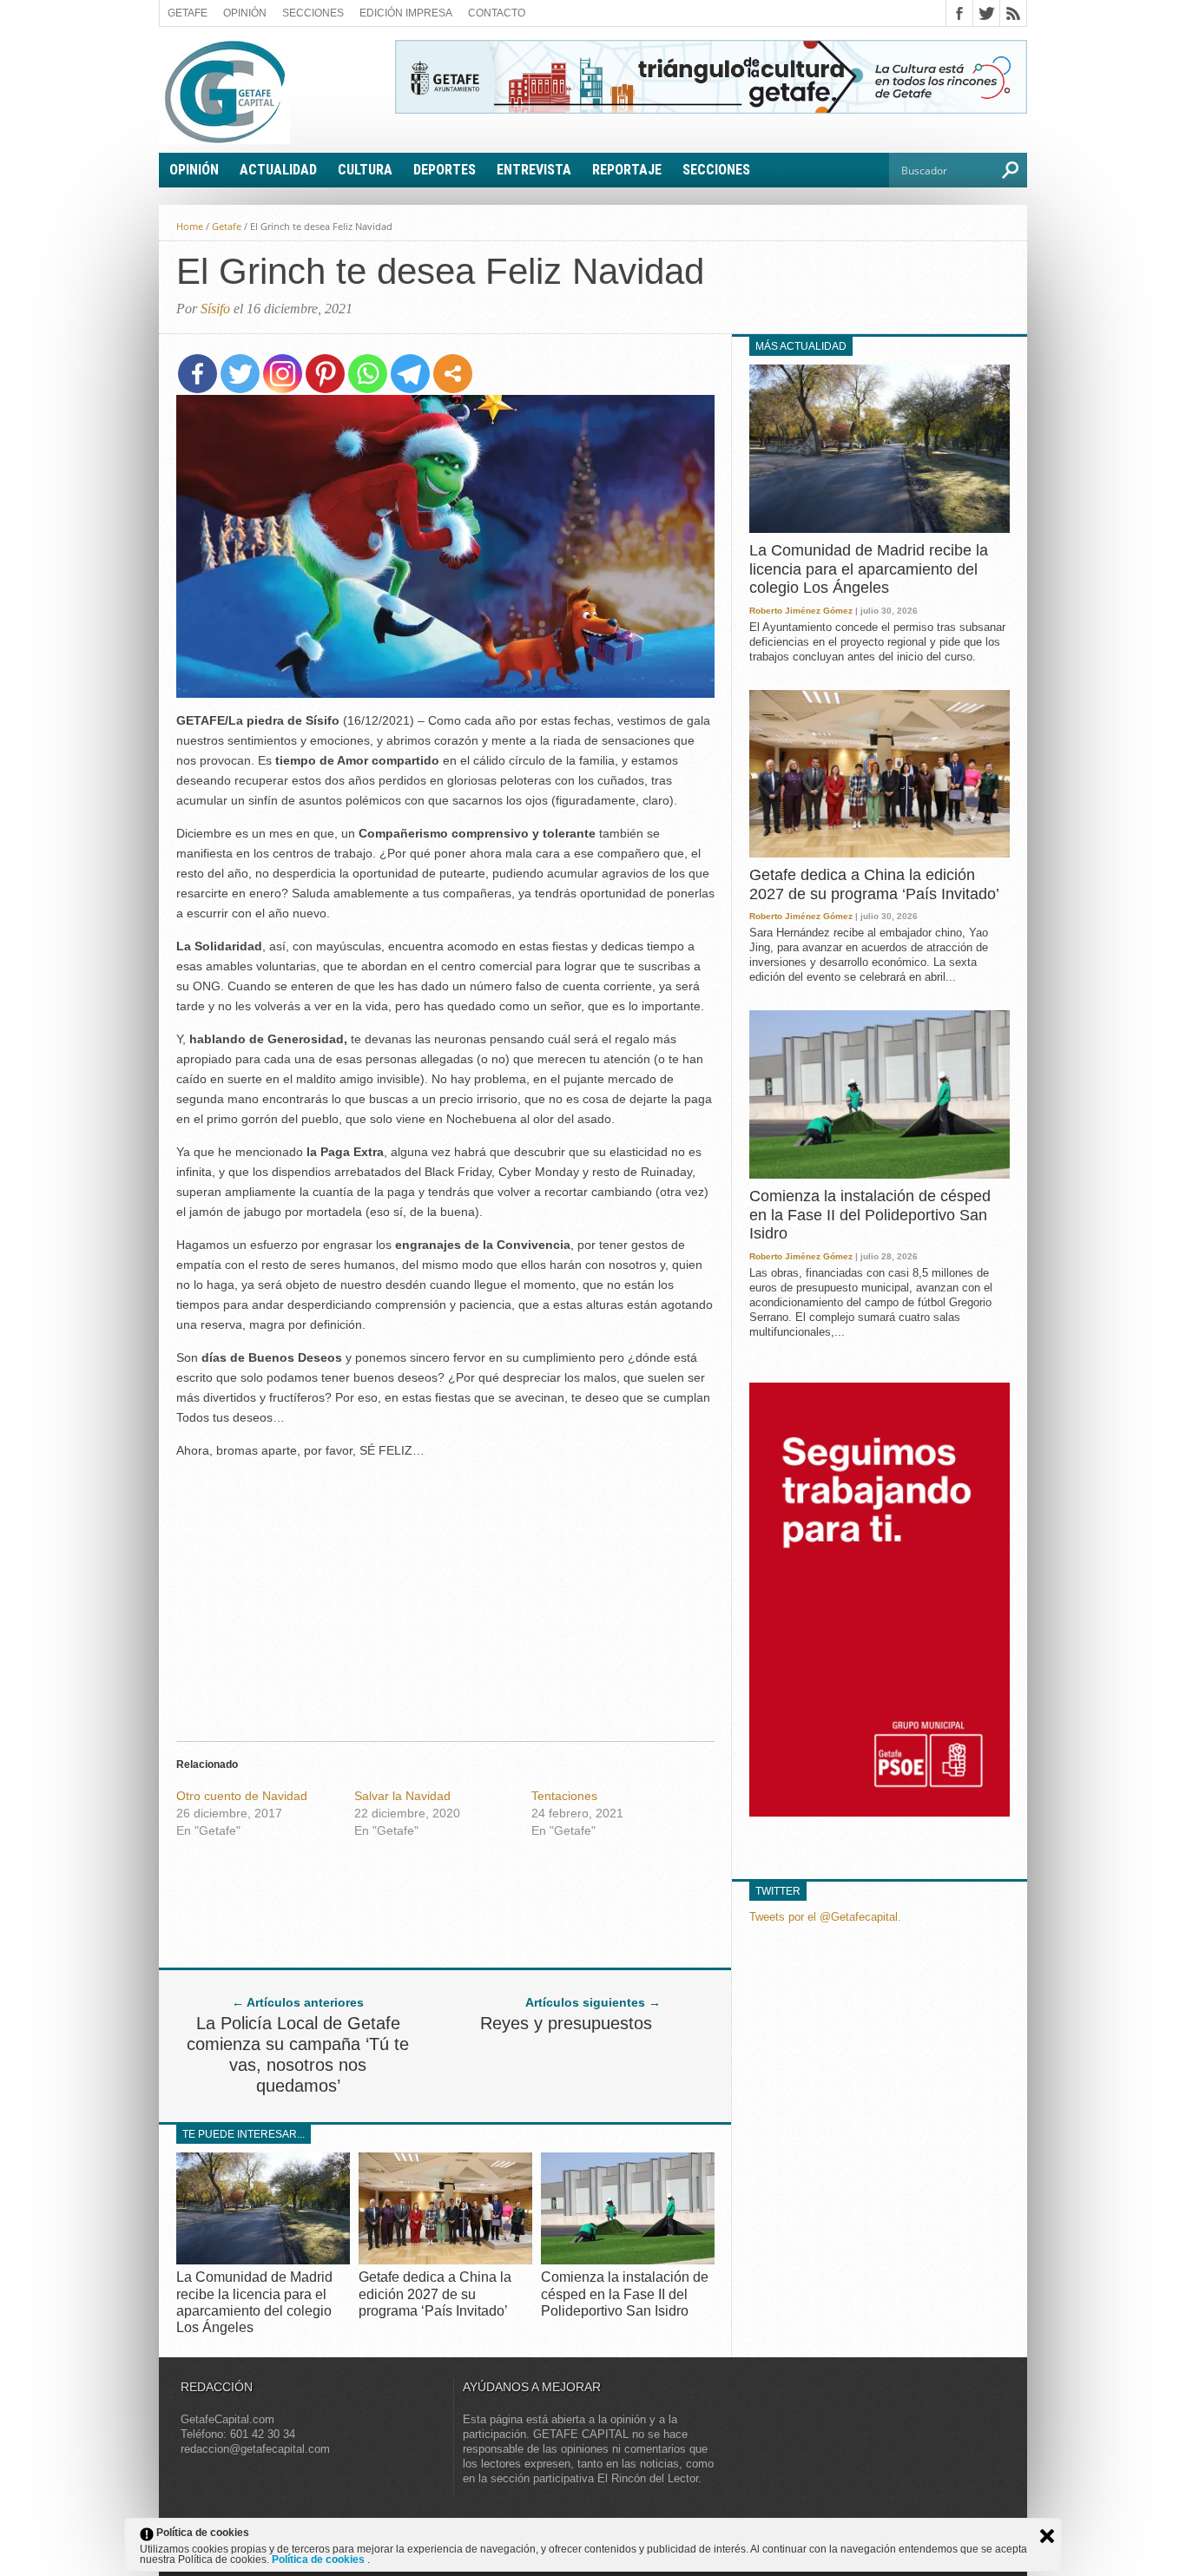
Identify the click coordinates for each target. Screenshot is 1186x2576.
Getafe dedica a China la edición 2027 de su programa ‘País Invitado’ (435, 2293)
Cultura (365, 170)
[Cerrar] (1047, 2536)
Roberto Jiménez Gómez (801, 611)
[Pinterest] (325, 374)
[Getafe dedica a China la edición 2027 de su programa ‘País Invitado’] (445, 2260)
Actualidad (278, 170)
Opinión (245, 13)
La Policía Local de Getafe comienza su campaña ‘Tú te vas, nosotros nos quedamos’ (298, 2054)
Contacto (497, 13)
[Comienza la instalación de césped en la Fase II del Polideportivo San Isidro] (628, 2260)
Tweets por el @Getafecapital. (825, 1917)
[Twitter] (240, 374)
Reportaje (627, 170)
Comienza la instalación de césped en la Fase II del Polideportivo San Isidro (625, 2293)
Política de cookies (320, 2560)
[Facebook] (198, 374)
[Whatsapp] (368, 374)
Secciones (313, 13)
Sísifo (215, 309)
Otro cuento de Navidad (242, 1796)
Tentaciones (564, 1796)
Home (190, 226)
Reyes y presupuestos (566, 2023)
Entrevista (534, 170)
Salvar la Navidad (402, 1796)
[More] (453, 374)
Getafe (188, 13)
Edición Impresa (406, 13)
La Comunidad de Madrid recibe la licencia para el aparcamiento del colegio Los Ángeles (869, 569)
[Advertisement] (445, 1595)
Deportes (445, 170)
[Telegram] (410, 374)
